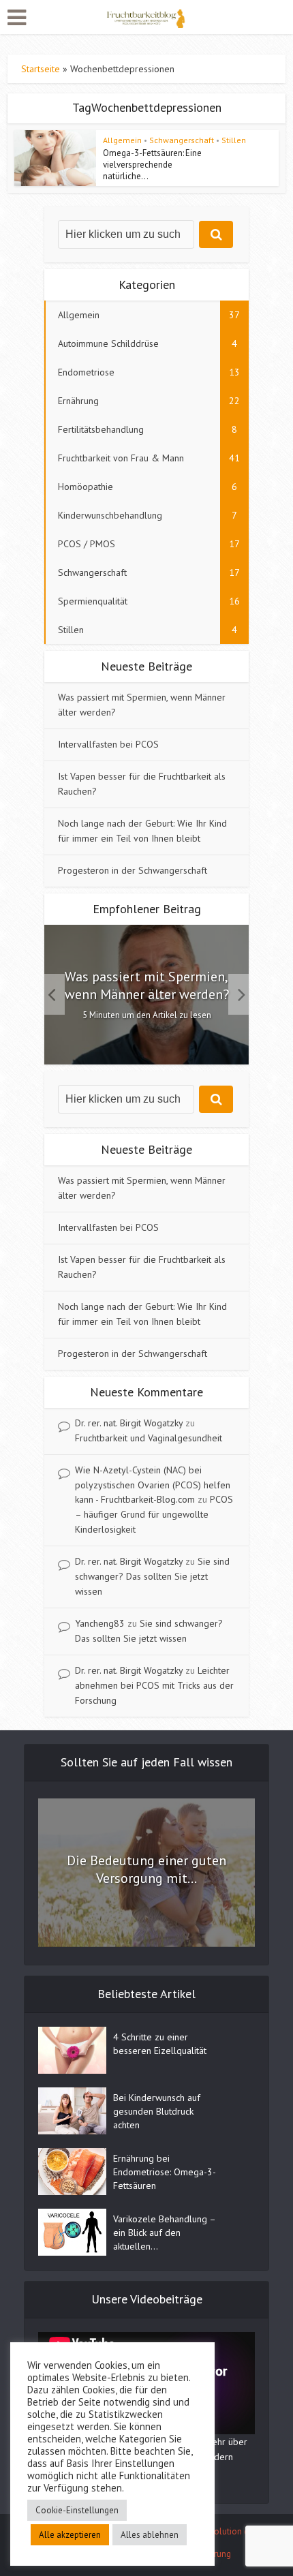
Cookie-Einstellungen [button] (77, 2510)
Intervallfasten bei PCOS (108, 744)
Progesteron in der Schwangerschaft (133, 870)
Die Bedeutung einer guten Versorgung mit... (146, 1869)
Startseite (41, 69)
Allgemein (122, 140)
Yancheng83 (100, 1623)
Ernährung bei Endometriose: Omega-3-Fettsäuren (165, 2172)
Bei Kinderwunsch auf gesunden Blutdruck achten (157, 2111)
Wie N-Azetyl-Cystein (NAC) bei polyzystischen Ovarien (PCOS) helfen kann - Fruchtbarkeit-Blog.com (153, 1485)
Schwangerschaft (182, 140)
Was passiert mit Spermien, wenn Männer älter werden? (147, 985)
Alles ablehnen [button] (150, 2535)
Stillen (234, 140)
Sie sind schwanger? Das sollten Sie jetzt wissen (152, 1576)
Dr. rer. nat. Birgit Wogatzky (129, 1423)
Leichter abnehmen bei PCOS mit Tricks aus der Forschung (154, 1685)
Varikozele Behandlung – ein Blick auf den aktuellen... (164, 2233)
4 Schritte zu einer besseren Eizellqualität (160, 2044)
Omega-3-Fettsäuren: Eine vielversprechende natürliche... (152, 165)
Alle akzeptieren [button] (70, 2535)
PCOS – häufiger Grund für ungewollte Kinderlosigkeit (154, 1514)
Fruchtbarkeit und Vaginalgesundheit (149, 1438)
